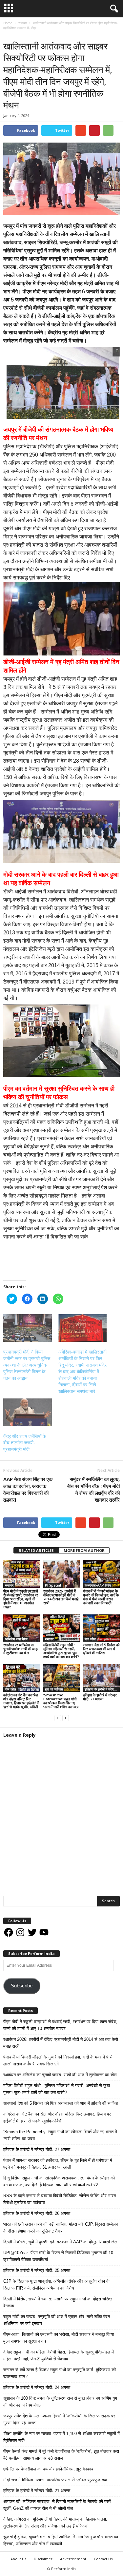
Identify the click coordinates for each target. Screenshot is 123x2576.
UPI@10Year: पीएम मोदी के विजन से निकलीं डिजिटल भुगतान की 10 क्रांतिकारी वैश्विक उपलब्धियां (58, 2256)
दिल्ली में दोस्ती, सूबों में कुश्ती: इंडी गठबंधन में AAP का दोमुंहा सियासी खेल (60, 2242)
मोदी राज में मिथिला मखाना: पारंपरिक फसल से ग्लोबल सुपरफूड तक (55, 2480)
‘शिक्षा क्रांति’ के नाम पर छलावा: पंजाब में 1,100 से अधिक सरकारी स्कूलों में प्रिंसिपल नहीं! (61, 2437)
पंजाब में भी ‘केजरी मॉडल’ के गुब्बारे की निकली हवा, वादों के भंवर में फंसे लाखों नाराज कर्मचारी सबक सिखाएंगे (101, 1597)
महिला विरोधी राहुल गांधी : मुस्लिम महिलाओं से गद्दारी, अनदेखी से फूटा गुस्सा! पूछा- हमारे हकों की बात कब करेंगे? (61, 1651)
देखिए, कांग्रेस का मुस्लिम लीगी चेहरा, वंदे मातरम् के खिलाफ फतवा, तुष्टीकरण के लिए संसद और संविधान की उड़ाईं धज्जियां (55, 2523)
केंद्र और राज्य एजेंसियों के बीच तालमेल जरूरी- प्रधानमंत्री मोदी (25, 1443)
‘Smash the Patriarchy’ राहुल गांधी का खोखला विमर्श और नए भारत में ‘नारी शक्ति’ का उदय (61, 1701)
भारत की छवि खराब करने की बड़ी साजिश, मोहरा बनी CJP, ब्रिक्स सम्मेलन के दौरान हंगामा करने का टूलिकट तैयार (61, 2228)
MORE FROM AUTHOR (84, 1550)
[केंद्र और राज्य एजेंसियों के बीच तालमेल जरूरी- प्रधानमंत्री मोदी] (28, 1412)
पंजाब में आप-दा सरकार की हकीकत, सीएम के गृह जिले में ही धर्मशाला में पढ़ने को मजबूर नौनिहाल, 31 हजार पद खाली (58, 2164)
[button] (113, 9)
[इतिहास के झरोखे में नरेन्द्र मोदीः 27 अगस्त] (101, 1678)
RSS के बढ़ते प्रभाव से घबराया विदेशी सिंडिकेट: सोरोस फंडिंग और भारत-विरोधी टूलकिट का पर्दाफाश (60, 2199)
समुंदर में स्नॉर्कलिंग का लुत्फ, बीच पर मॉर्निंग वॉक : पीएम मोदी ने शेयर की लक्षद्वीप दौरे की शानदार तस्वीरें (93, 1489)
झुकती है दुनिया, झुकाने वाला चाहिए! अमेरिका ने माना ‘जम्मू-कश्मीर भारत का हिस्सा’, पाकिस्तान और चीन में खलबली (61, 2540)
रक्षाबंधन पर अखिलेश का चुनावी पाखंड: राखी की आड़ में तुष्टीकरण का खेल (20, 1649)
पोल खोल (90, 1639)
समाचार (10, 35)
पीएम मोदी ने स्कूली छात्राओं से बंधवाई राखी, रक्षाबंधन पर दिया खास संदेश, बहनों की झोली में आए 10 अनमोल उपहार (21, 1599)
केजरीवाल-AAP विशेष (98, 1585)
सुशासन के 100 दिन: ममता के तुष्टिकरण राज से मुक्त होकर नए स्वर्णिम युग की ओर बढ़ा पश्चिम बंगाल (60, 2402)
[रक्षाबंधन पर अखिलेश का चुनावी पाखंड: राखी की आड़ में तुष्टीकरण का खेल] (22, 1628)
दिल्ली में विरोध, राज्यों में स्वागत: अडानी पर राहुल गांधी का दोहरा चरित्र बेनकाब (58, 2302)
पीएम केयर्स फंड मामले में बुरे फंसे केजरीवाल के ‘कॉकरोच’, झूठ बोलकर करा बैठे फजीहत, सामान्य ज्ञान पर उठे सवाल (61, 2455)
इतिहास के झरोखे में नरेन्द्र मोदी (102, 1689)
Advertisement (73, 2559)
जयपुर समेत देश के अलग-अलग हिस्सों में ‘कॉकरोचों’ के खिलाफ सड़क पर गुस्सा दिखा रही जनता (59, 2419)
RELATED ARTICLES (36, 1550)
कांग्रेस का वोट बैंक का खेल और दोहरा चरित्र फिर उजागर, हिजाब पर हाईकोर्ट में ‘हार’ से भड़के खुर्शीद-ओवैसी (21, 1701)
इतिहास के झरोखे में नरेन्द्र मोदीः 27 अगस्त (100, 1697)
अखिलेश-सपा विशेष (16, 1639)
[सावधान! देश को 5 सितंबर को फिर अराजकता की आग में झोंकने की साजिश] (101, 1628)
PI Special (53, 1585)
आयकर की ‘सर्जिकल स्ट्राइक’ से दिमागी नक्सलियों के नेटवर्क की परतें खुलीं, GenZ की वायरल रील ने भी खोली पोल (57, 2505)
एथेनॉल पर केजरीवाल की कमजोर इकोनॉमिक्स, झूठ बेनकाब (48, 2469)
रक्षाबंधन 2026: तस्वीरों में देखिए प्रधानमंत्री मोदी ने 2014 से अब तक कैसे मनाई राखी (61, 1597)
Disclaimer (43, 2559)
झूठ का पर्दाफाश (54, 1689)
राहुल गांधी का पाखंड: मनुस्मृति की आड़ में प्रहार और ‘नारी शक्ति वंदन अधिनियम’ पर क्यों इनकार (57, 2320)
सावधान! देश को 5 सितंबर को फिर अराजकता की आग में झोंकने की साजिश (101, 1649)
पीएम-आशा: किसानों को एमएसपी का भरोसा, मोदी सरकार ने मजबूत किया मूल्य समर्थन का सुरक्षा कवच (59, 2338)
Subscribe (22, 1986)
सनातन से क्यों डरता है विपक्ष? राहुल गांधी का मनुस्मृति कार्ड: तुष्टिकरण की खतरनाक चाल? (60, 2373)
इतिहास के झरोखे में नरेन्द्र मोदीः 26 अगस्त (37, 2213)
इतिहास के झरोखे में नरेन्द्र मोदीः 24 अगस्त (37, 2387)
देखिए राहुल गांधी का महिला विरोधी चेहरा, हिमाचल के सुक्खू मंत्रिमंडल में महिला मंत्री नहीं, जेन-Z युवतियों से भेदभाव (59, 2355)
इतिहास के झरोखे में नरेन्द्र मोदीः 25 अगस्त (37, 2270)
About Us (18, 2559)
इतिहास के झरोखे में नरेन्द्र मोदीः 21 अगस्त (37, 2491)
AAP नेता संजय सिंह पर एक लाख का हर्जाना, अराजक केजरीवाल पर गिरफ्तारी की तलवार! (28, 1489)
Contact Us (103, 2559)
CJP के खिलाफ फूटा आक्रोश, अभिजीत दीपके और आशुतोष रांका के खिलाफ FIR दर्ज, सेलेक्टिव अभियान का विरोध (56, 2285)
